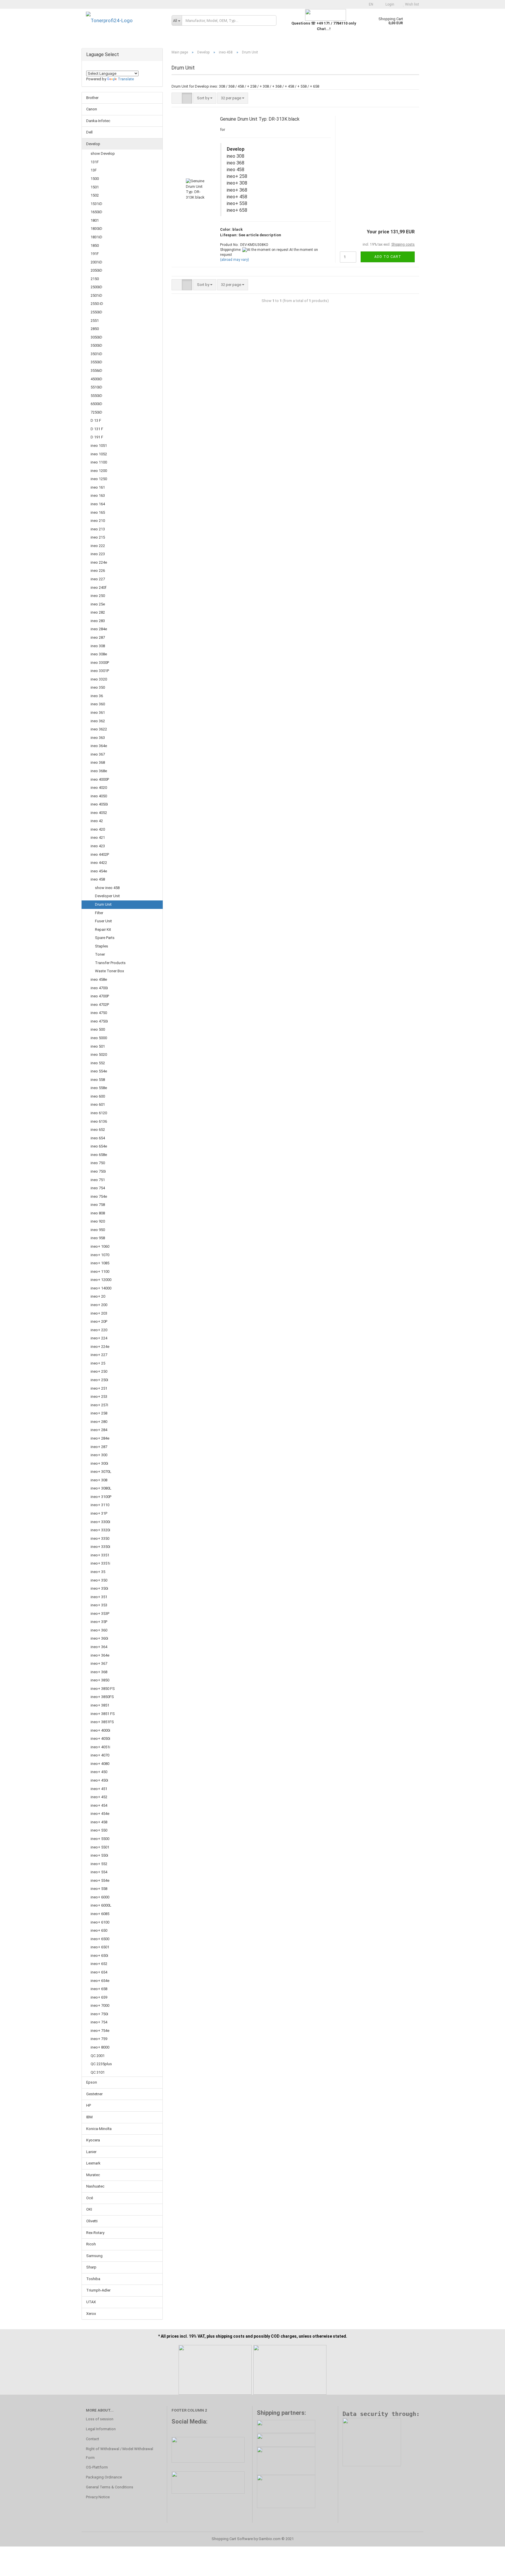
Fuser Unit (103, 921)
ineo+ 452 (99, 1797)
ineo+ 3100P (101, 1497)
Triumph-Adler (98, 2290)
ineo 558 (98, 1080)
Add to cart (388, 257)
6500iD (96, 404)
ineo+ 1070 (100, 1255)
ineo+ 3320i (100, 1530)
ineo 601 (98, 1104)
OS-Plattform (97, 2467)
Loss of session (100, 2419)
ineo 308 (98, 646)
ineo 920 (98, 1221)
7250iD (96, 412)
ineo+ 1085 (100, 1263)
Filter (99, 913)
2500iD (96, 287)
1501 (95, 187)
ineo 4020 (99, 788)
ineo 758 (98, 1205)
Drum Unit (103, 904)
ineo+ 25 (98, 1363)
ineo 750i (98, 1171)
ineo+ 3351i (100, 1563)
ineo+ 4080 (100, 1764)
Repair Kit (103, 929)
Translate (126, 79)
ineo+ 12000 (101, 1280)
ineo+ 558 (99, 1889)
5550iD (96, 396)
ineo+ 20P (99, 1321)
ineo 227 (98, 579)
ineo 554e (99, 1071)
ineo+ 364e (100, 1655)
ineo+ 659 (99, 1997)
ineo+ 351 (99, 1597)
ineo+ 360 (99, 1630)
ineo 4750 (99, 1013)
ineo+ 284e (100, 1438)
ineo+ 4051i (100, 1747)
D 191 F (97, 437)
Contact (92, 2439)
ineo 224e (99, 562)
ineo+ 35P (99, 1622)
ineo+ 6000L (101, 1905)
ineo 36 (97, 696)
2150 (95, 279)
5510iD (96, 387)
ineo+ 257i (99, 1405)
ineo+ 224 (99, 1338)
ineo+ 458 (99, 1822)
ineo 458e (99, 979)
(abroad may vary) (235, 260)
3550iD (96, 362)
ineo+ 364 (99, 1647)
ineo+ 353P (100, 1614)
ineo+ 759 (99, 2039)
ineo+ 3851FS (102, 1722)
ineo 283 (98, 621)
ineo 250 (98, 596)
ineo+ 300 (99, 1455)
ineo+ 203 (99, 1313)
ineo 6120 (99, 1113)
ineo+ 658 (99, 1989)
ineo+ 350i (99, 1588)
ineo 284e (99, 629)
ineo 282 (98, 612)
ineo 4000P (100, 779)
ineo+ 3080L (101, 1488)
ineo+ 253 (99, 1397)
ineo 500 (98, 1029)
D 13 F (96, 420)
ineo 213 (98, 529)
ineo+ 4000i (100, 1730)
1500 (95, 179)
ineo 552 (98, 1063)
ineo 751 (98, 1180)
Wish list (412, 4)
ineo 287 (98, 637)
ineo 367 (98, 754)
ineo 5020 (99, 1054)
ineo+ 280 (99, 1422)
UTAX (91, 2302)
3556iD (96, 370)
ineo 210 (98, 521)
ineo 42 (97, 821)
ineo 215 (98, 537)
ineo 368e (99, 771)
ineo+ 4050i (100, 1739)
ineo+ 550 (99, 1830)
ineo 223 (98, 554)
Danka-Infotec (98, 121)
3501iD (96, 354)
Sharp (91, 2267)
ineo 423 (98, 846)
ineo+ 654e (100, 1981)
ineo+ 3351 (100, 1555)
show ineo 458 (107, 888)
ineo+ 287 (99, 1447)
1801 (95, 220)
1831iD (96, 237)
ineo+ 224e (100, 1347)
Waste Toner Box (109, 971)
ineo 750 (98, 1163)
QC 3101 (98, 2072)
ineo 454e (99, 871)
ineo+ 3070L (101, 1472)
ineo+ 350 (99, 1580)
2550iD (96, 312)
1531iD (96, 204)
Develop (93, 144)
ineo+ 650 (99, 1930)
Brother (92, 98)
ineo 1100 (99, 462)
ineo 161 (98, 487)
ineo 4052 (99, 813)
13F (94, 170)
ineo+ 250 (99, 1371)
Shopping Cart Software (232, 2539)
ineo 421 (98, 837)
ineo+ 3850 (100, 1680)
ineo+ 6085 (100, 1914)
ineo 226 (98, 571)
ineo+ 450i (99, 1780)
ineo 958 (98, 1238)
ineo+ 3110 (100, 1505)
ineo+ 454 (99, 1805)
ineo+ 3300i (100, 1522)
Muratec (93, 2175)
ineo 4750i (99, 1021)
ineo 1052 (99, 454)
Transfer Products (110, 963)
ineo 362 (98, 721)
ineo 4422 (99, 863)
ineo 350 (98, 687)
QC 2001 (98, 2056)
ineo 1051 (99, 446)
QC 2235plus (101, 2064)
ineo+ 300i (99, 1463)
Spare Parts (105, 938)
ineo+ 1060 (100, 1246)
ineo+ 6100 (100, 1922)
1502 (95, 195)
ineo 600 (98, 1096)
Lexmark (93, 2163)
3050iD (96, 337)
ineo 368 (98, 762)
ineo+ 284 (99, 1430)
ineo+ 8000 (100, 2047)
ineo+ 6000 (100, 1897)
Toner (100, 954)
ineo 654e (99, 1146)
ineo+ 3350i (100, 1547)
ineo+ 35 (98, 1572)
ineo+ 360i (99, 1638)
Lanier (91, 2152)
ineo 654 (98, 1138)
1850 (95, 245)
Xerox (91, 2314)
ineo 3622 (99, 729)
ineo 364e (99, 746)
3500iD (96, 345)
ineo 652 (98, 1130)
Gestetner (94, 2094)
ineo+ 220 (99, 1330)
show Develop (103, 153)
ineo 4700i (99, 988)
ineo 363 (98, 738)
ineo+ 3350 (100, 1538)
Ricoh (91, 2244)
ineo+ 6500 (100, 1939)
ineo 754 (98, 1188)
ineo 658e (99, 1155)
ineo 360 (98, 704)
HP (89, 2105)
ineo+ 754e (100, 2031)
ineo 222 (98, 546)
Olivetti (92, 2221)
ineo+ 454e (100, 1814)
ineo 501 (98, 1046)
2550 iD (97, 304)
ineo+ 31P (99, 1513)
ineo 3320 (99, 679)
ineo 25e (98, 604)
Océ (90, 2198)
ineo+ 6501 (100, 1947)
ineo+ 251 (99, 1388)
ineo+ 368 (99, 1672)
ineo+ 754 (99, 2022)
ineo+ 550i (99, 1855)
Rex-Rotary (95, 2233)
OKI (89, 2209)
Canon (92, 109)
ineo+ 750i (99, 2014)
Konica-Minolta (99, 2129)
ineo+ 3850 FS (103, 1689)
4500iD (96, 379)
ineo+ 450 (99, 1772)
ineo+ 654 (99, 1972)
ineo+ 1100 (100, 1271)
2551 (95, 321)
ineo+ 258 (99, 1413)
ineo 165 (98, 512)
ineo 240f (98, 587)
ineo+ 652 (99, 1964)
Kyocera (93, 2140)
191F (95, 254)
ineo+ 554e (100, 1880)
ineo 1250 (99, 479)
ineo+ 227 (99, 1355)
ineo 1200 (99, 471)
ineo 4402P (100, 854)
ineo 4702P (100, 1005)
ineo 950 (98, 1230)
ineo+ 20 (98, 1296)
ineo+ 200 (99, 1305)
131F (95, 162)
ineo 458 (98, 879)
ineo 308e (99, 654)
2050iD (96, 270)
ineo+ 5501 (100, 1847)
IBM (89, 2117)
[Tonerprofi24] (124, 20)
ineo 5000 (99, 1038)
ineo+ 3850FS (102, 1697)
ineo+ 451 (99, 1789)
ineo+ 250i (99, 1380)
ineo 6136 (99, 1121)
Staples (102, 946)
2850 (95, 329)
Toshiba (93, 2279)
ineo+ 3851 (100, 1705)
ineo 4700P (100, 996)
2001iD (96, 262)
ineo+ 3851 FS (103, 1714)
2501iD (96, 295)
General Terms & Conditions (110, 2487)
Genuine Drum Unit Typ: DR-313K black (260, 119)
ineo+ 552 (99, 1864)
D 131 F (97, 429)
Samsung (94, 2256)
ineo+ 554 (99, 1872)
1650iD (96, 212)
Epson (92, 2082)
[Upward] (489, 2567)
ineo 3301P (100, 671)
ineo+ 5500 (100, 1839)
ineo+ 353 (99, 1605)
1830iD (96, 229)
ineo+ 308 (99, 1480)
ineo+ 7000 (100, 2005)
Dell (89, 132)
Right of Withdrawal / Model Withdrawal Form (120, 2453)
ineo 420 (98, 829)
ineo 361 (98, 712)
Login (389, 4)
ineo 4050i (99, 804)
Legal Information (101, 2429)
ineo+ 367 (99, 1663)
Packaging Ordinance (104, 2477)
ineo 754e (99, 1196)
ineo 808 (98, 1213)
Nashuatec (95, 2186)
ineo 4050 (99, 796)
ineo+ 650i (99, 1956)
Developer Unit (107, 896)
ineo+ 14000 (101, 1288)
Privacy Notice (98, 2497)
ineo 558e (99, 1088)
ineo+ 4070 (100, 1755)
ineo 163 (98, 495)
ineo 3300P (100, 663)
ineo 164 (98, 504)
